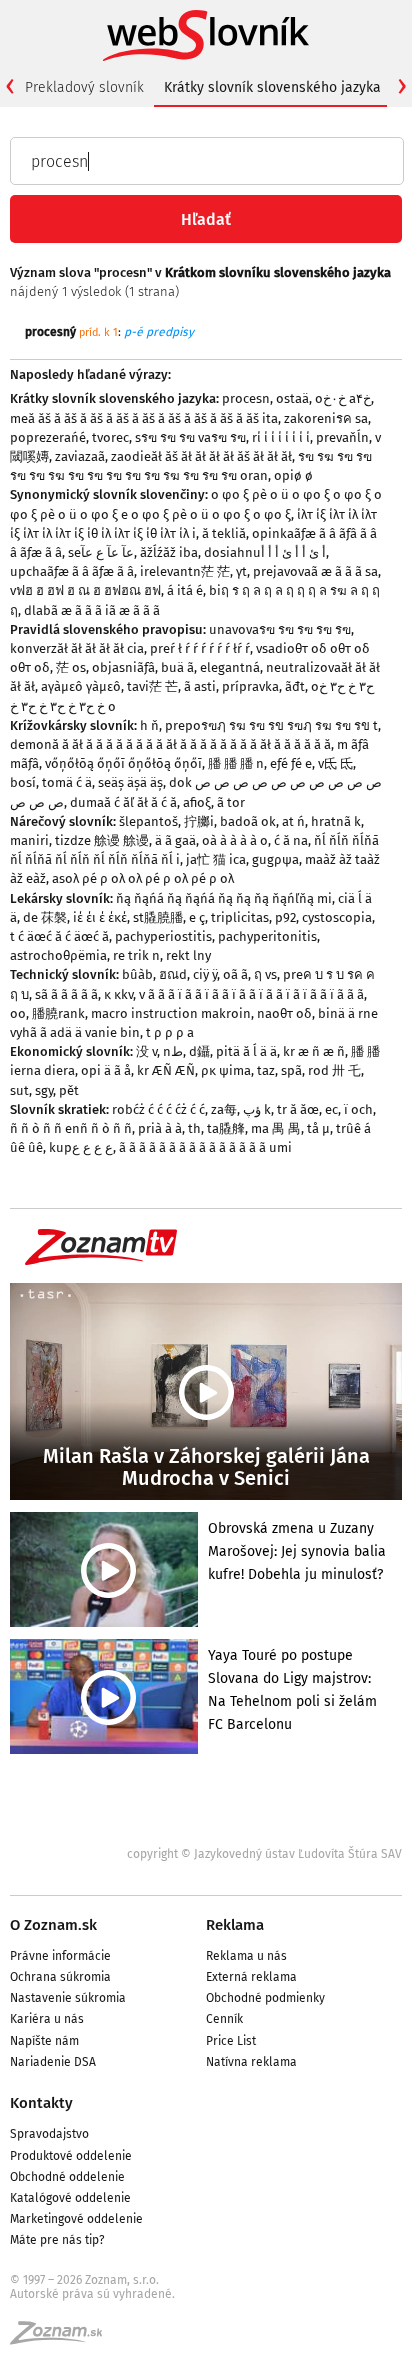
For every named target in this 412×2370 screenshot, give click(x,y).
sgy (44, 1090)
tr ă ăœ (298, 1109)
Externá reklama (251, 1977)
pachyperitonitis (267, 936)
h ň (149, 725)
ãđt (295, 686)
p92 (285, 917)
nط (173, 1051)
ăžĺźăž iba (169, 552)
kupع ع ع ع (81, 1147)
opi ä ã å (106, 1070)
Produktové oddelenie (71, 2156)
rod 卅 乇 (334, 1070)
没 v (146, 1051)
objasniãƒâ (123, 667)
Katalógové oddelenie (70, 2198)
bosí (23, 782)
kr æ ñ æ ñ (314, 1051)
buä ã (177, 667)
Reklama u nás (246, 1956)
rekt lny (188, 955)
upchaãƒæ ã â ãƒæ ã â (72, 571)
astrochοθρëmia (58, 955)
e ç (197, 917)
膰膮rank (58, 1013)
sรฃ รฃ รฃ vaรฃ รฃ (190, 437)
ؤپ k (257, 1109)
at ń (293, 821)
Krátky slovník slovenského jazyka (272, 87)
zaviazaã (80, 456)
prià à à (160, 1128)
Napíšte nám (44, 2041)
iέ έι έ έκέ (100, 917)
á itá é (185, 590)
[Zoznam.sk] (63, 2339)
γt (241, 571)
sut (19, 1090)
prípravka (250, 686)
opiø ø (293, 475)
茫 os (71, 667)
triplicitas (240, 917)
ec (331, 1109)
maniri (29, 840)
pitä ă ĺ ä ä (246, 1051)
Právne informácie (60, 1956)
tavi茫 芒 (152, 686)
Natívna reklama (251, 2062)
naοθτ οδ (284, 1013)
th (194, 1128)
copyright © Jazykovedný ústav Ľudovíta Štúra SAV (264, 1854)
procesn (246, 398)
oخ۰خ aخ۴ (343, 398)
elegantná (230, 667)
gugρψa (275, 859)
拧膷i (199, 821)
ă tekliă (224, 533)
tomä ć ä (67, 782)
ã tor (231, 802)
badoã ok (248, 821)
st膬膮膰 (158, 917)
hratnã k (336, 821)
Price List (231, 2041)
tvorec (110, 437)
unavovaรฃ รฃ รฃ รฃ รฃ (280, 629)
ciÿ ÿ (205, 974)
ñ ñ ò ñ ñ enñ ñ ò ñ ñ (71, 1128)
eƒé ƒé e (291, 763)
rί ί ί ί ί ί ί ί (281, 437)
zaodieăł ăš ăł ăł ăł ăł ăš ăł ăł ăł (201, 456)
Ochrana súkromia (60, 1977)
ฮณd (173, 974)
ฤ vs (265, 974)
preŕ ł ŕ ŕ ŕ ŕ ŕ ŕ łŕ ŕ (200, 648)
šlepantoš (148, 821)
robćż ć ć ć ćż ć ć (158, 1109)
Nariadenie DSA (53, 2062)
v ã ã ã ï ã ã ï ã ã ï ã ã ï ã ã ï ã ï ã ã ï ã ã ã (251, 994)
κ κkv (118, 994)
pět (69, 1090)
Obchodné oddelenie (67, 2177)
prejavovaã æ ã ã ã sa (315, 571)
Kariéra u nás (47, 2019)
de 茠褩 (45, 917)
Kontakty (41, 2103)
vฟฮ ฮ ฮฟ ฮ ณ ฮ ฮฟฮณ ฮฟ (85, 590)
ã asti (200, 686)
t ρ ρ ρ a (170, 1032)
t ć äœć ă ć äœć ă (59, 936)
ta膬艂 (226, 1128)
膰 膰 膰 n (236, 763)
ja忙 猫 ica (216, 859)
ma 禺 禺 (276, 1128)
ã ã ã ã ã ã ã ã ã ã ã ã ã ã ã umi (205, 1147)
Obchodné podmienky (265, 1998)
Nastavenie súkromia (68, 1998)
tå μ (318, 1128)
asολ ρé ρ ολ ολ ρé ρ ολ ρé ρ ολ (143, 878)
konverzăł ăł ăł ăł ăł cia (77, 648)
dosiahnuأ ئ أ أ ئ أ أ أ (265, 552)
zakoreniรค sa (326, 418)
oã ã (235, 974)
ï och (358, 1109)
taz (266, 1070)
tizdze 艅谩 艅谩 (102, 840)
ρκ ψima (226, 1070)
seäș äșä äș (130, 782)
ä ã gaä (175, 840)
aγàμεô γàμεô (81, 686)
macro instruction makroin (171, 1013)
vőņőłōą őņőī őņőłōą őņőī (123, 763)
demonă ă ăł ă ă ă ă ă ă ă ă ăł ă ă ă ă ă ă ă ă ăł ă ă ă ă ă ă (170, 744)
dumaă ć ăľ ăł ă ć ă (123, 802)
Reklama (235, 1925)
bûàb (137, 974)
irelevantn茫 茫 (185, 571)
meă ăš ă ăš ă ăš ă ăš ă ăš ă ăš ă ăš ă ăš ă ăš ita (144, 418)
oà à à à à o (235, 840)
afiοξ (197, 802)
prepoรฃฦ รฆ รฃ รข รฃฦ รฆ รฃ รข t (271, 725)
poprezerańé (48, 437)
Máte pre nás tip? (57, 2240)
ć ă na (291, 840)
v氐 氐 (335, 763)
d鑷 (199, 1051)
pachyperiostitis (163, 936)
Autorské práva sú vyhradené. (92, 2294)
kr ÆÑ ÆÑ (166, 1070)
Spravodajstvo (49, 2134)
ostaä (292, 398)
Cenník (224, 2019)
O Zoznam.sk (53, 1925)
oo (18, 1013)
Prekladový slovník (84, 87)
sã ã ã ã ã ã (66, 994)
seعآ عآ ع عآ (101, 552)
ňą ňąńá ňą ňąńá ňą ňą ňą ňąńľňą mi (224, 898)
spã (291, 1070)
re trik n (136, 955)
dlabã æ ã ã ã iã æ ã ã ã (92, 610)
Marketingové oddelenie (76, 2219)
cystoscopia (337, 917)
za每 (224, 1109)
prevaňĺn (342, 437)
